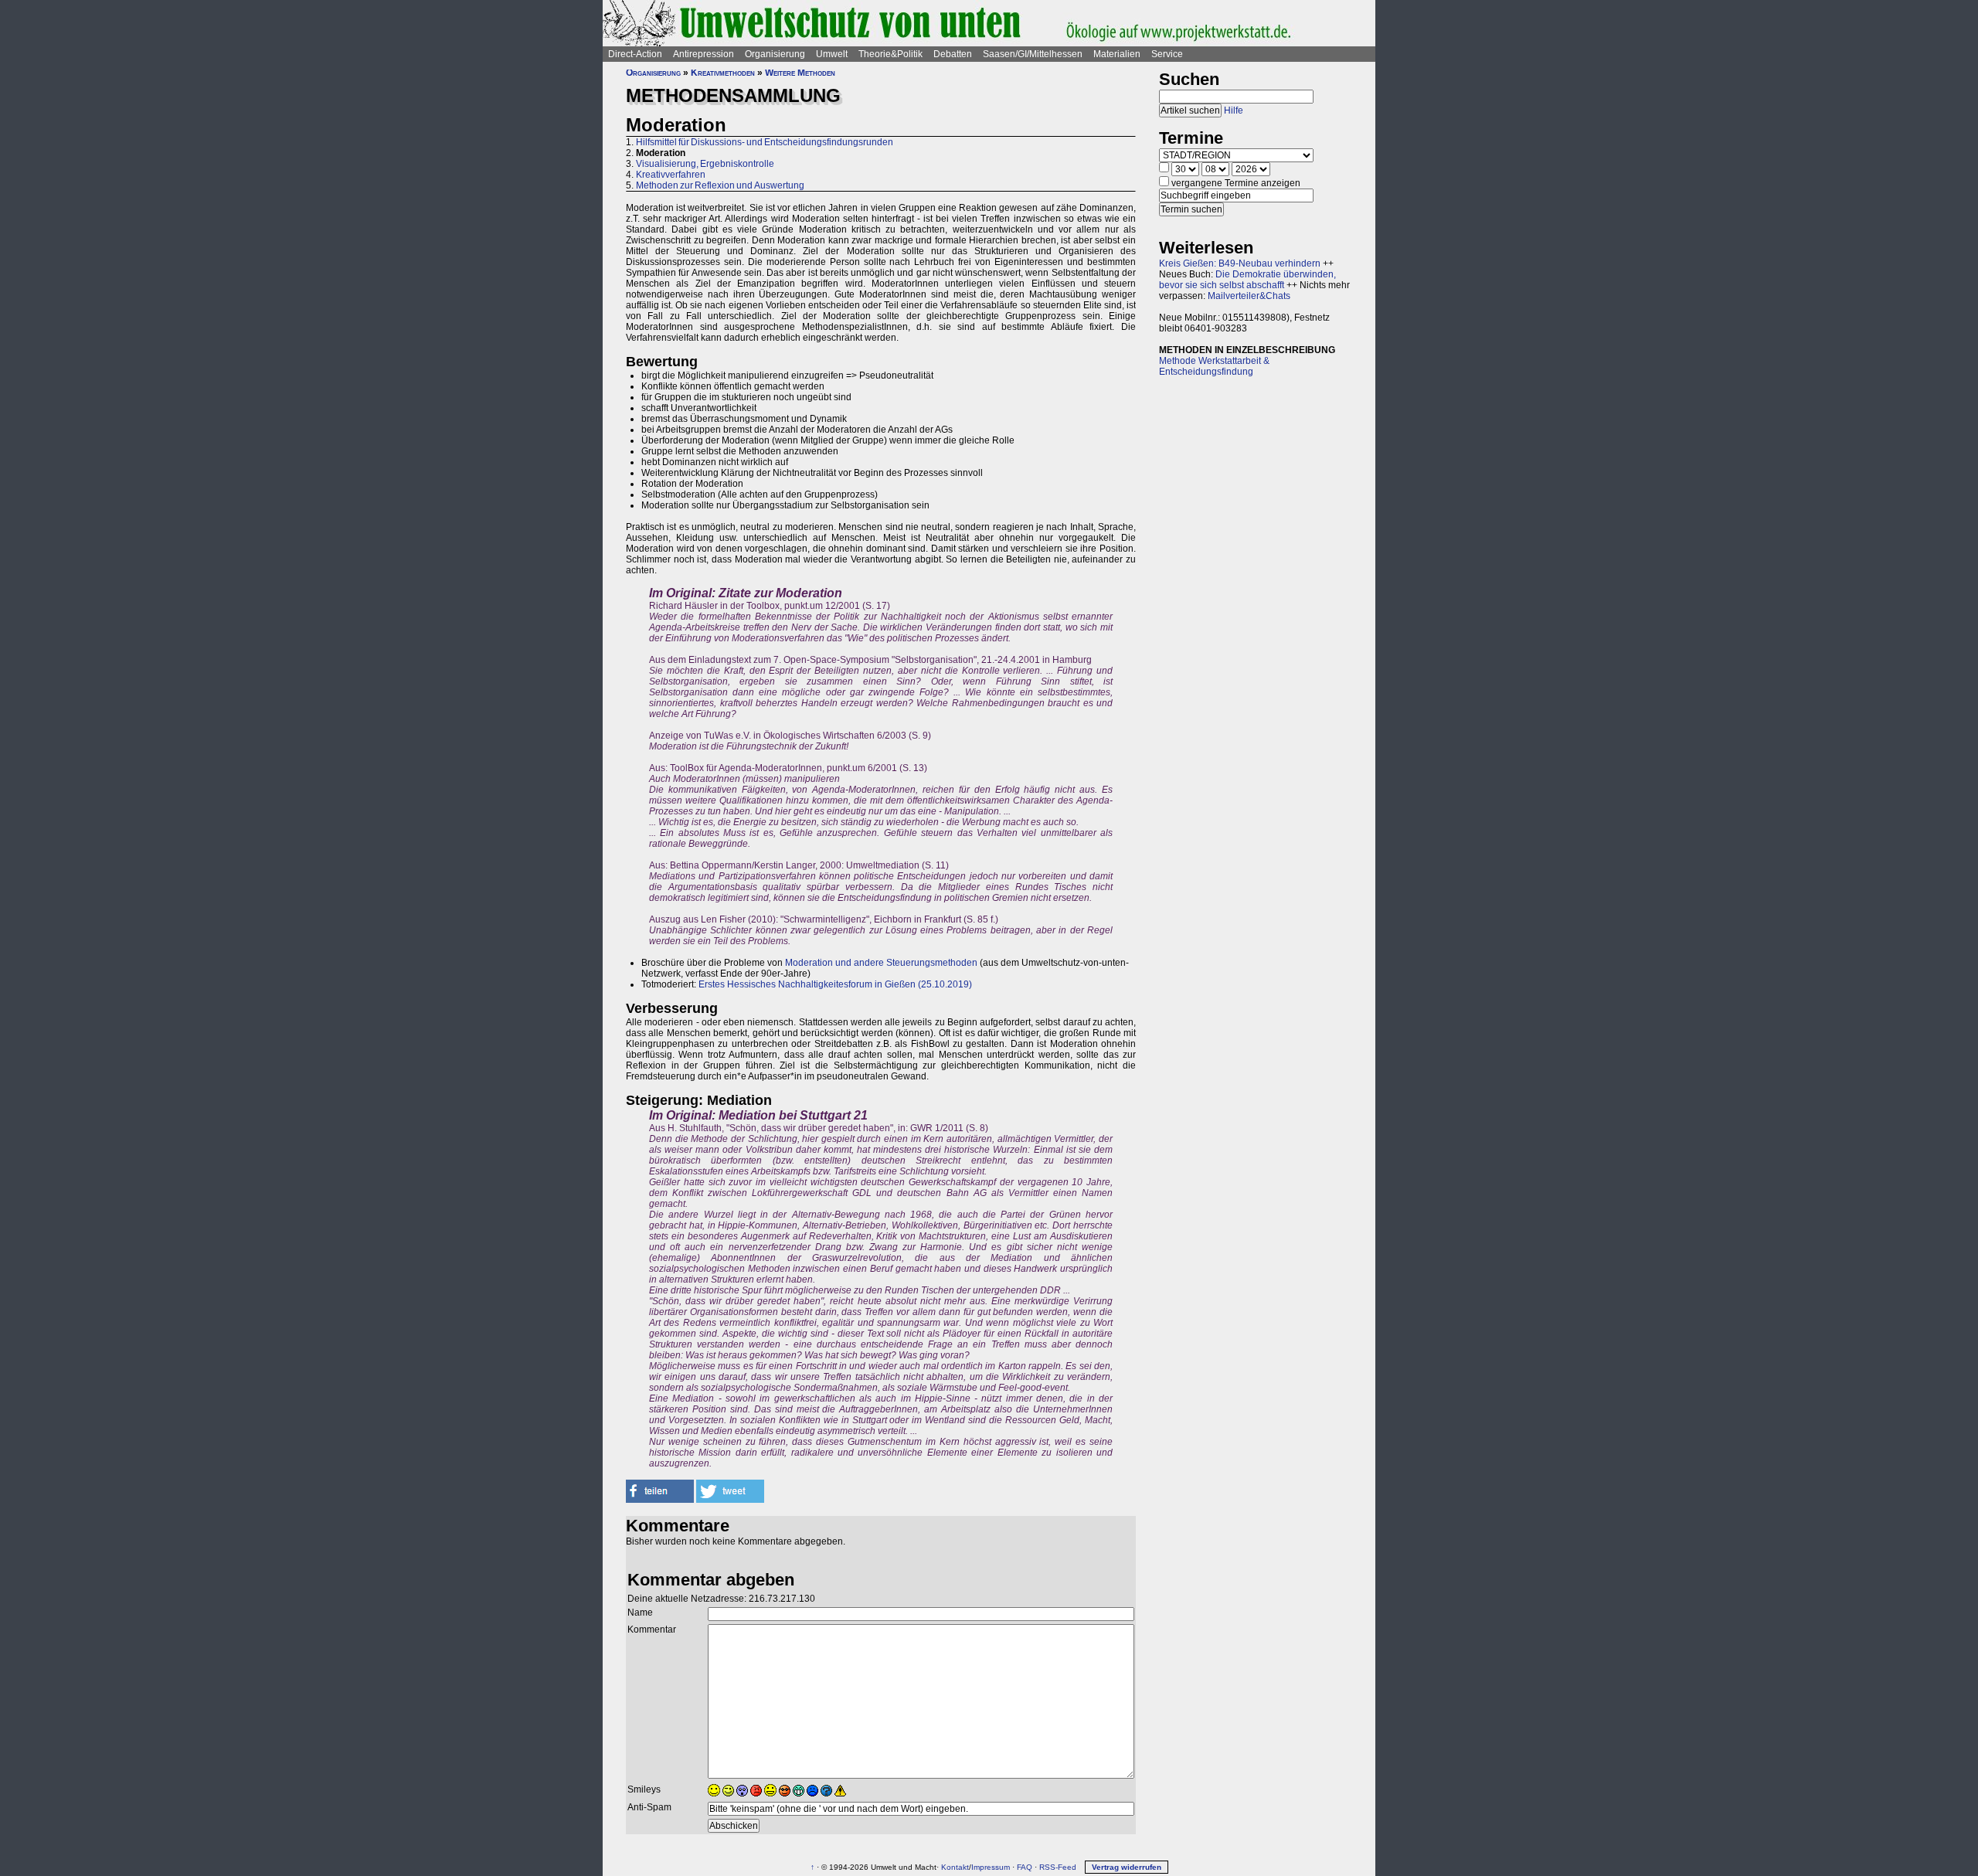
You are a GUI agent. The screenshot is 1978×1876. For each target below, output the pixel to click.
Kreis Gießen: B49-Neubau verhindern (1240, 263)
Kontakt (955, 1867)
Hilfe (1234, 110)
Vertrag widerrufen (1127, 1867)
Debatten (953, 54)
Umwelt (832, 54)
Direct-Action (635, 54)
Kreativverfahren (671, 175)
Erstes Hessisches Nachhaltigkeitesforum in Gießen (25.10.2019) (835, 984)
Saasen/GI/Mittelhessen (1033, 54)
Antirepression (704, 54)
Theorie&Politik (890, 54)
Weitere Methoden (800, 73)
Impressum (991, 1867)
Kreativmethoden (723, 73)
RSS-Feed (1058, 1867)
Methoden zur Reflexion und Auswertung (720, 185)
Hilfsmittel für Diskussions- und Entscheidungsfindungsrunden (765, 142)
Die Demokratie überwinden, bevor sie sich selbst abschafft (1247, 280)
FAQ (1025, 1867)
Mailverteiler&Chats (1249, 296)
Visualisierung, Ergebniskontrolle (705, 164)
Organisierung (775, 54)
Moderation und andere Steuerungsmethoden (881, 963)
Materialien (1117, 54)
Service (1167, 54)
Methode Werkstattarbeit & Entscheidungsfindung (1214, 366)
